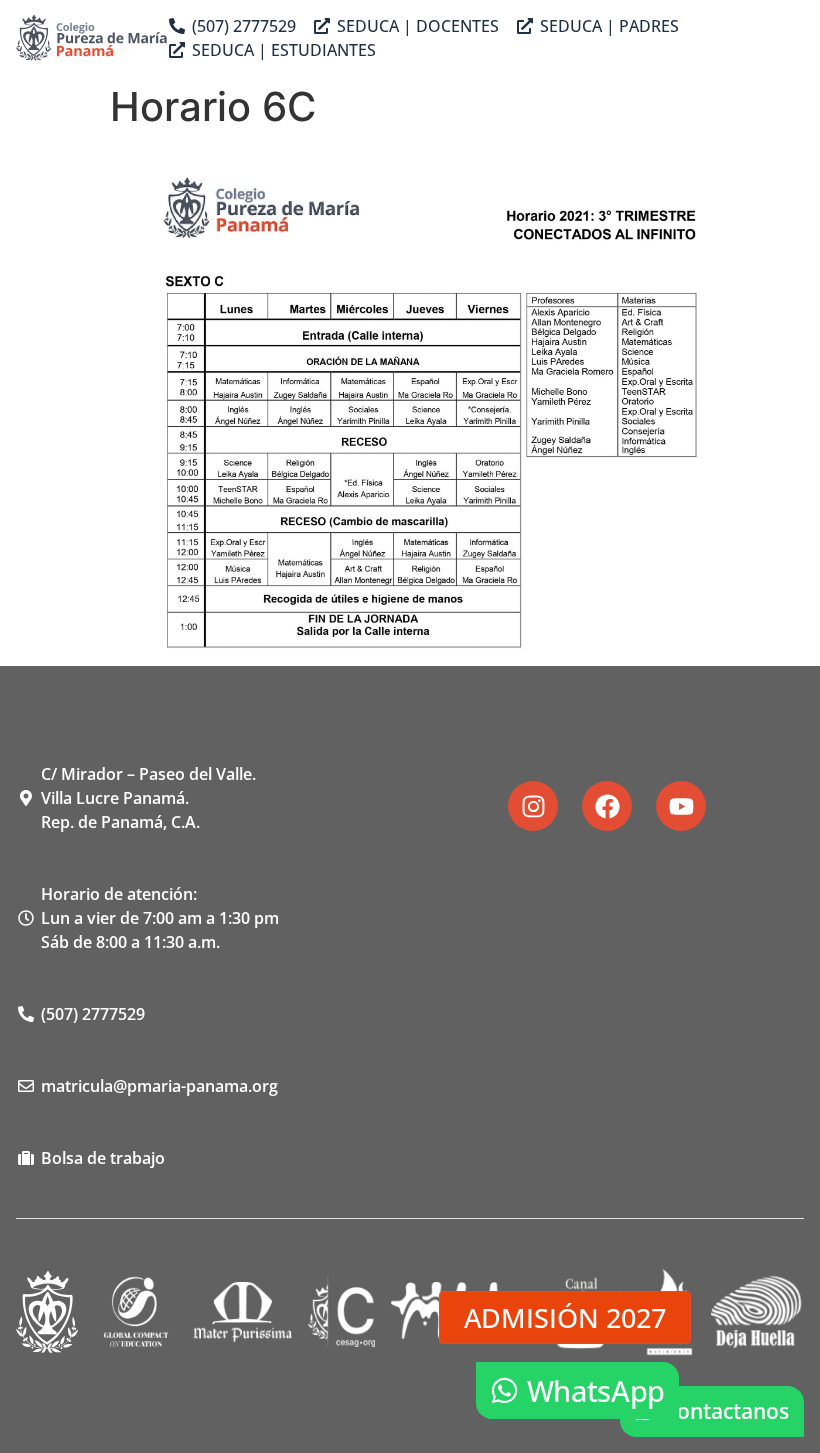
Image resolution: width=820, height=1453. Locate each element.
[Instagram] (533, 806)
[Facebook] (607, 806)
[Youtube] (681, 806)
